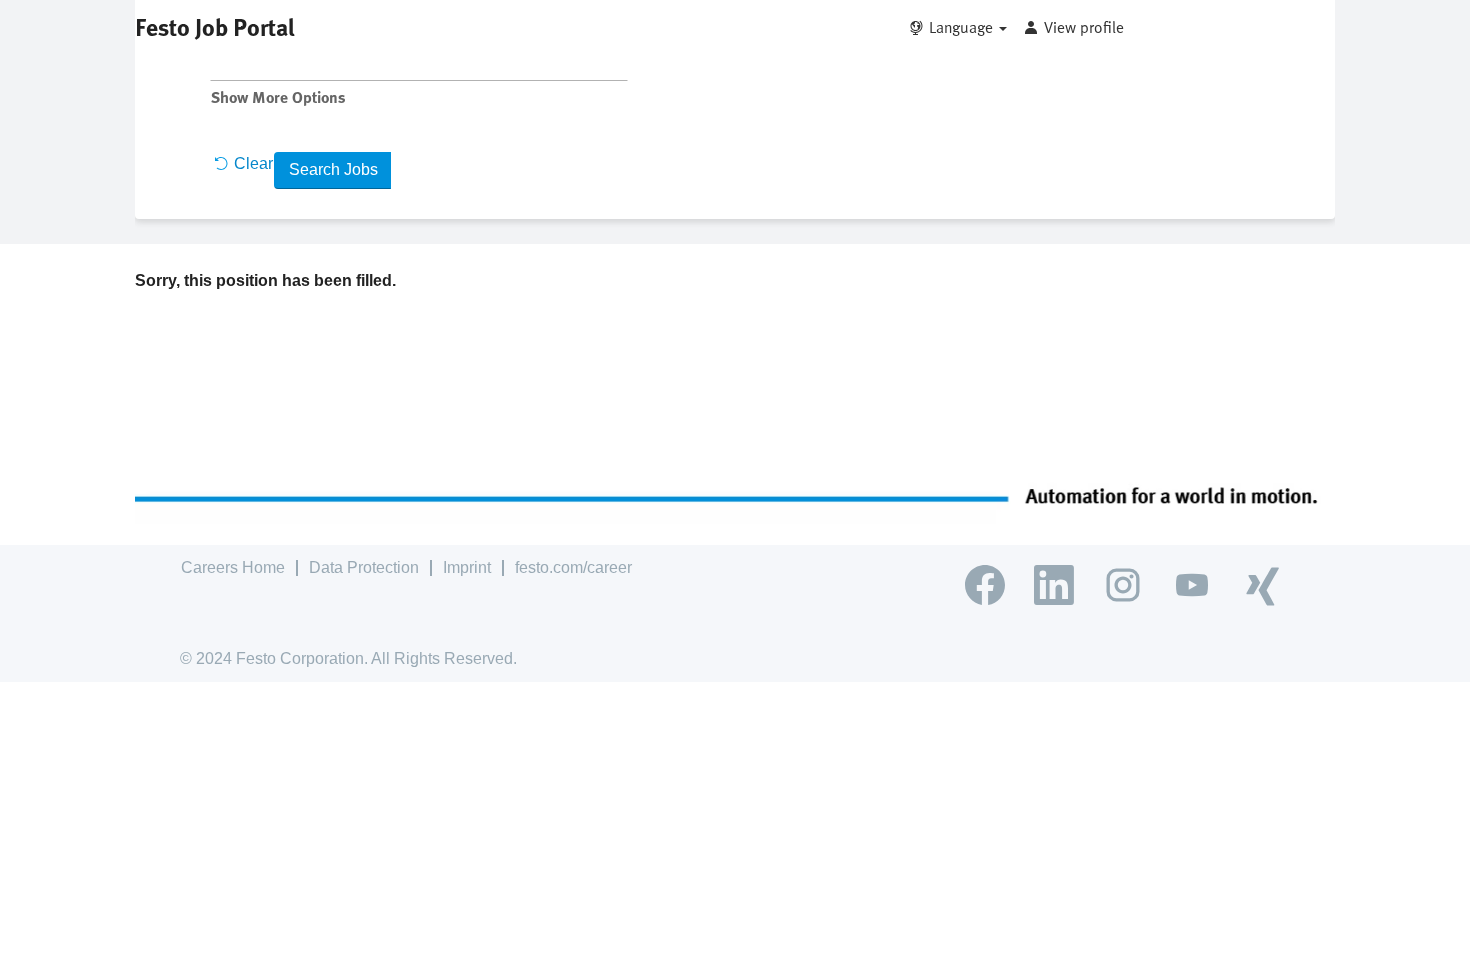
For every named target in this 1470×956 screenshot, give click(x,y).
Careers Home (233, 567)
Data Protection (364, 567)
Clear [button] (253, 163)
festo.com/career (573, 567)
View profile (1084, 27)
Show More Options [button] (278, 97)
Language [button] (963, 27)
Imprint (467, 567)
